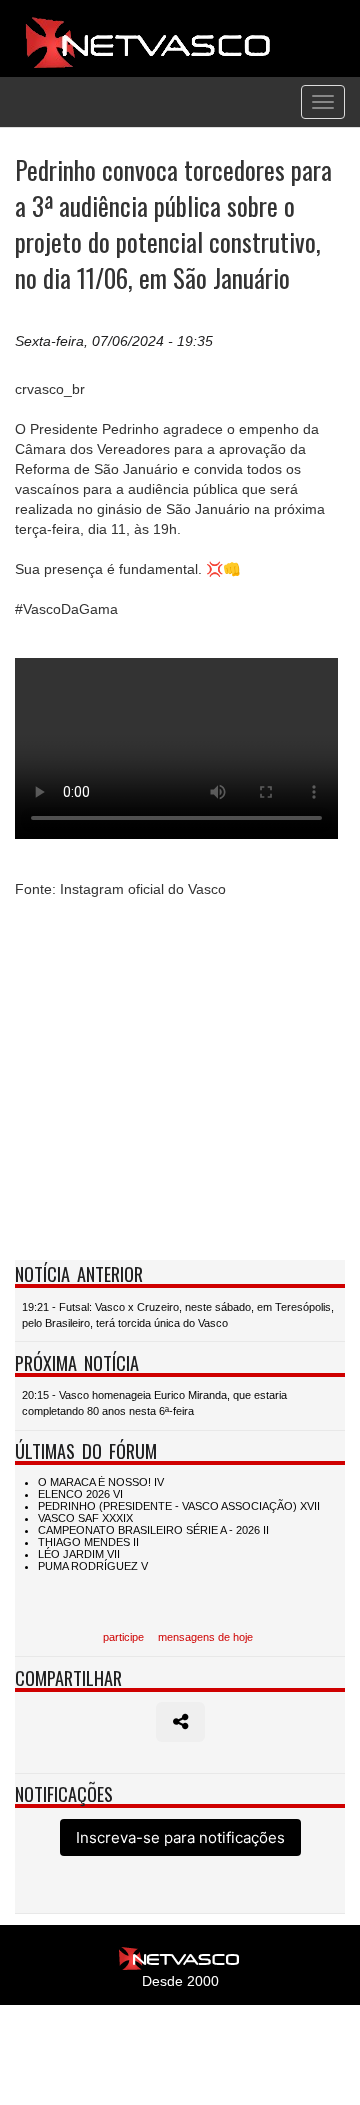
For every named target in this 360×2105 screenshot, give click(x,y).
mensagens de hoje (205, 1637)
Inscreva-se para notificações (180, 1837)
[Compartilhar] (180, 1722)
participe (123, 1637)
